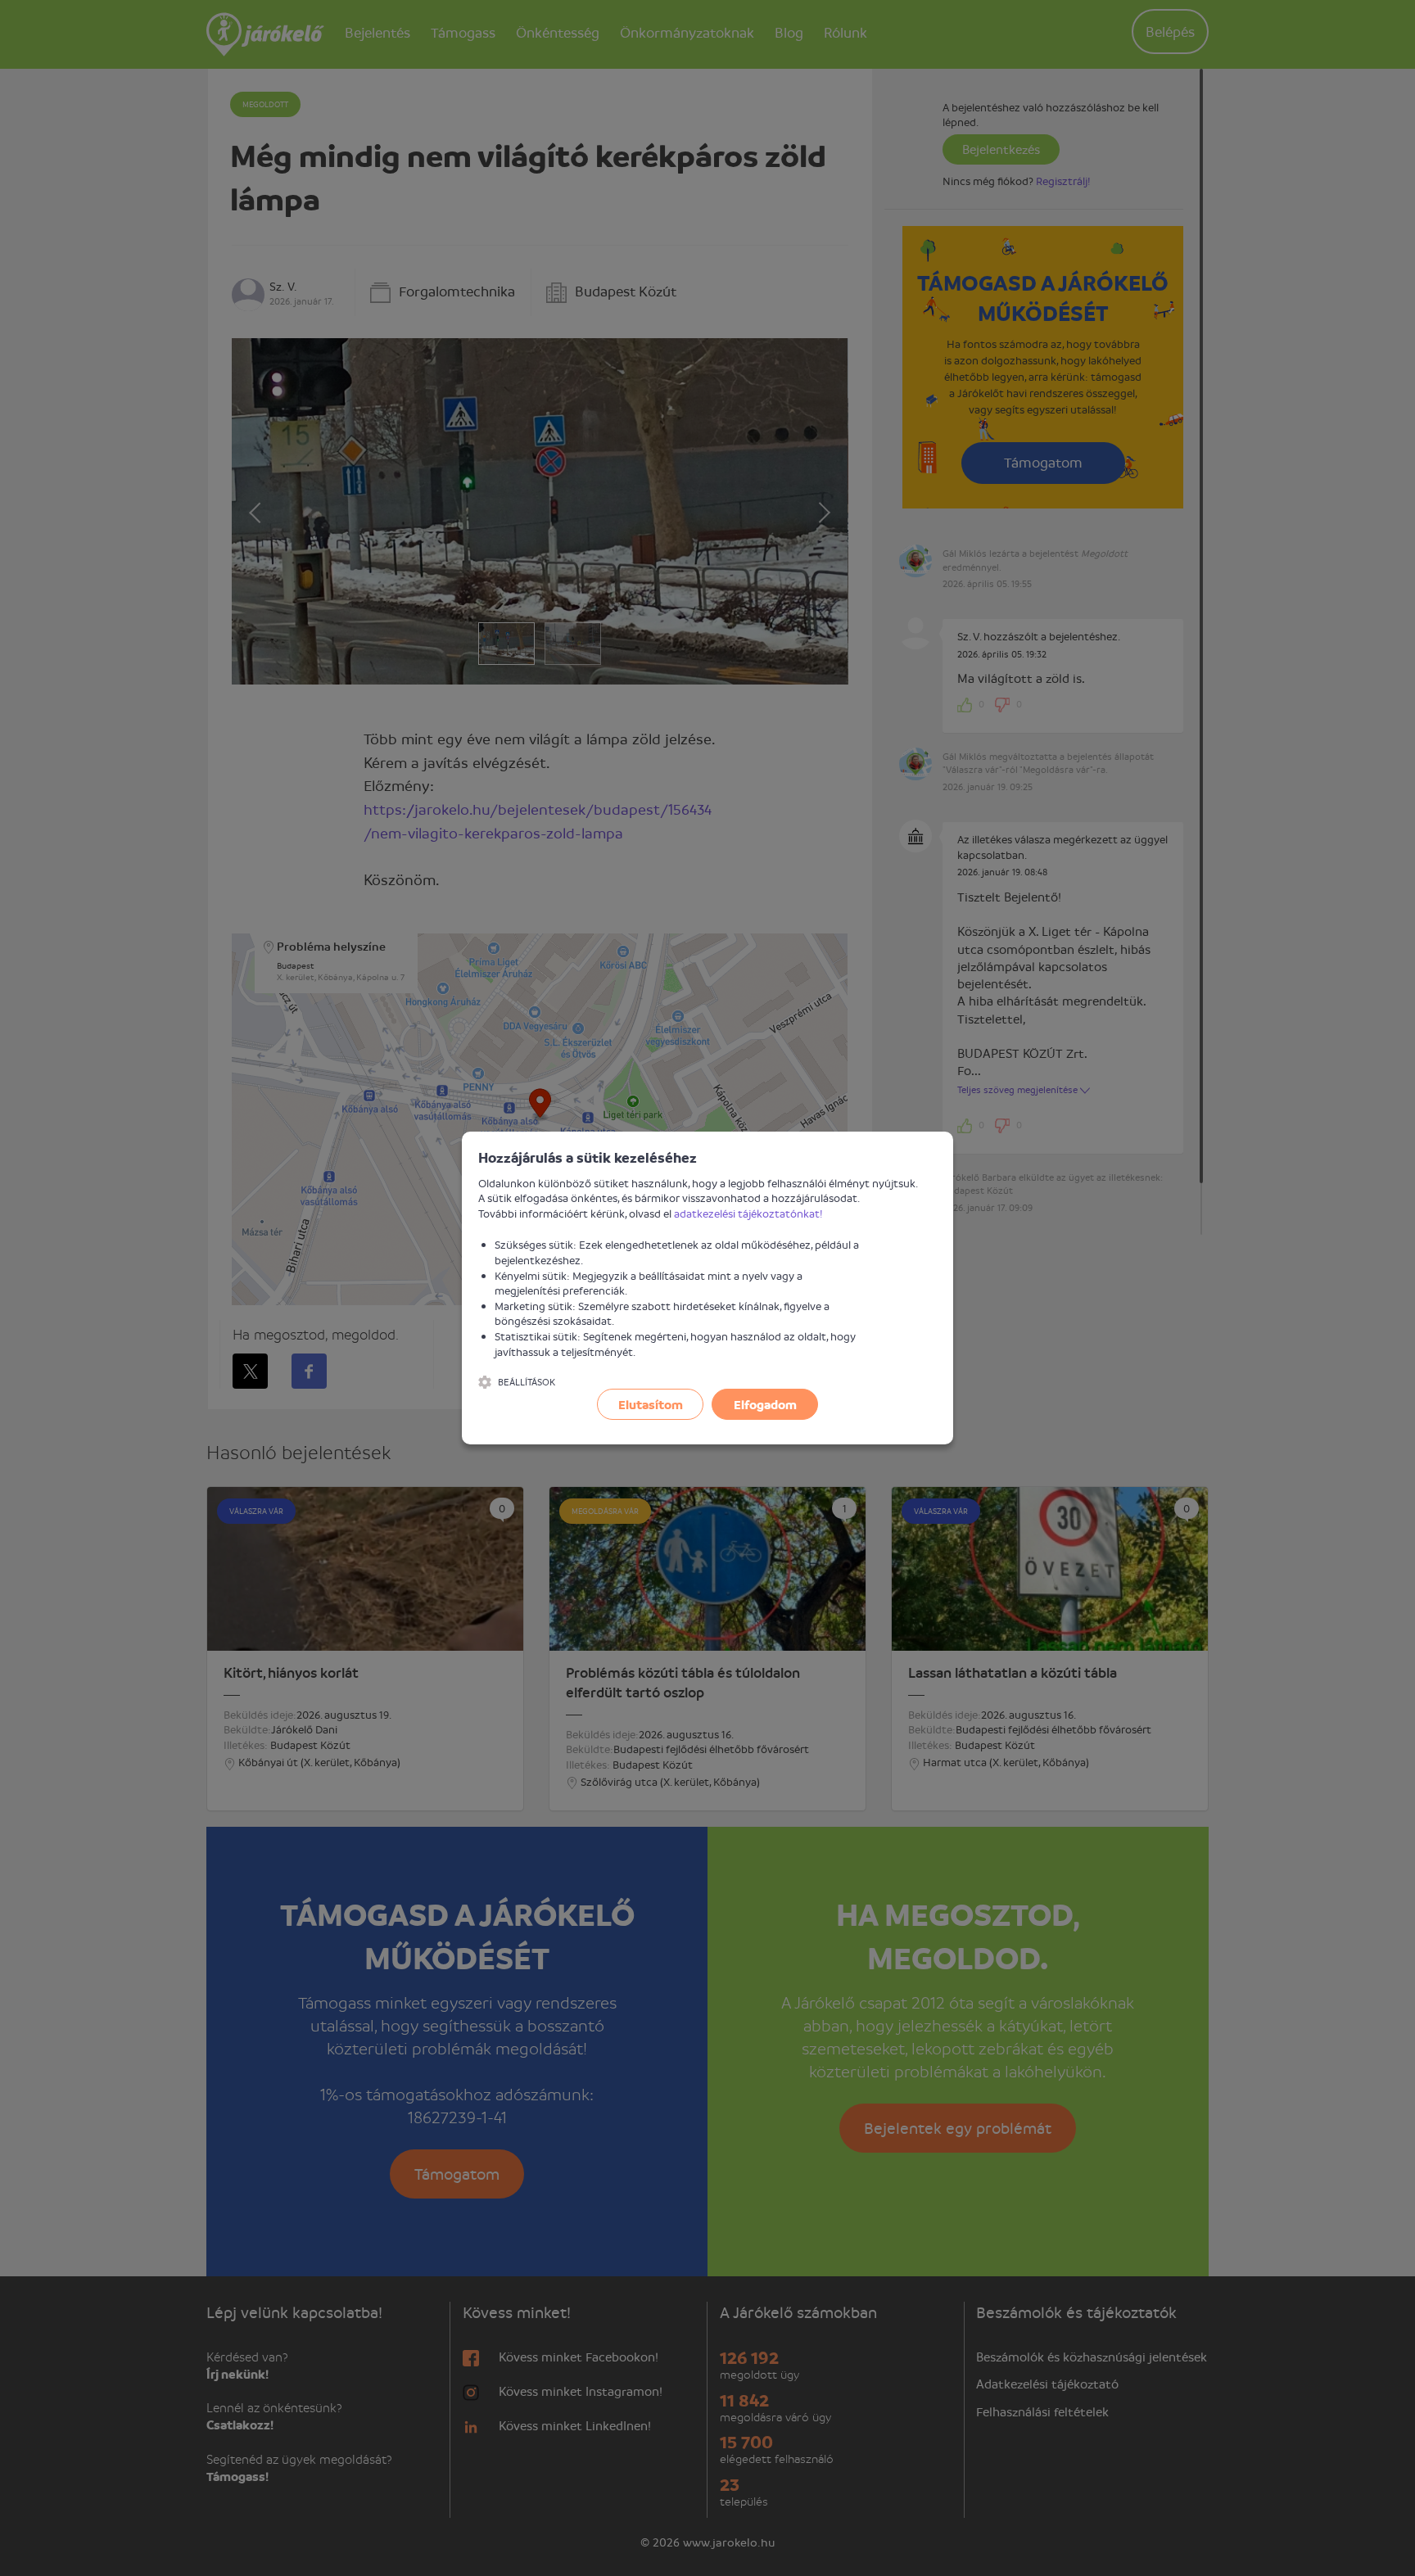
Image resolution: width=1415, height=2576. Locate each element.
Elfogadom (765, 1404)
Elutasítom (651, 1404)
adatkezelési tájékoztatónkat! (748, 1213)
